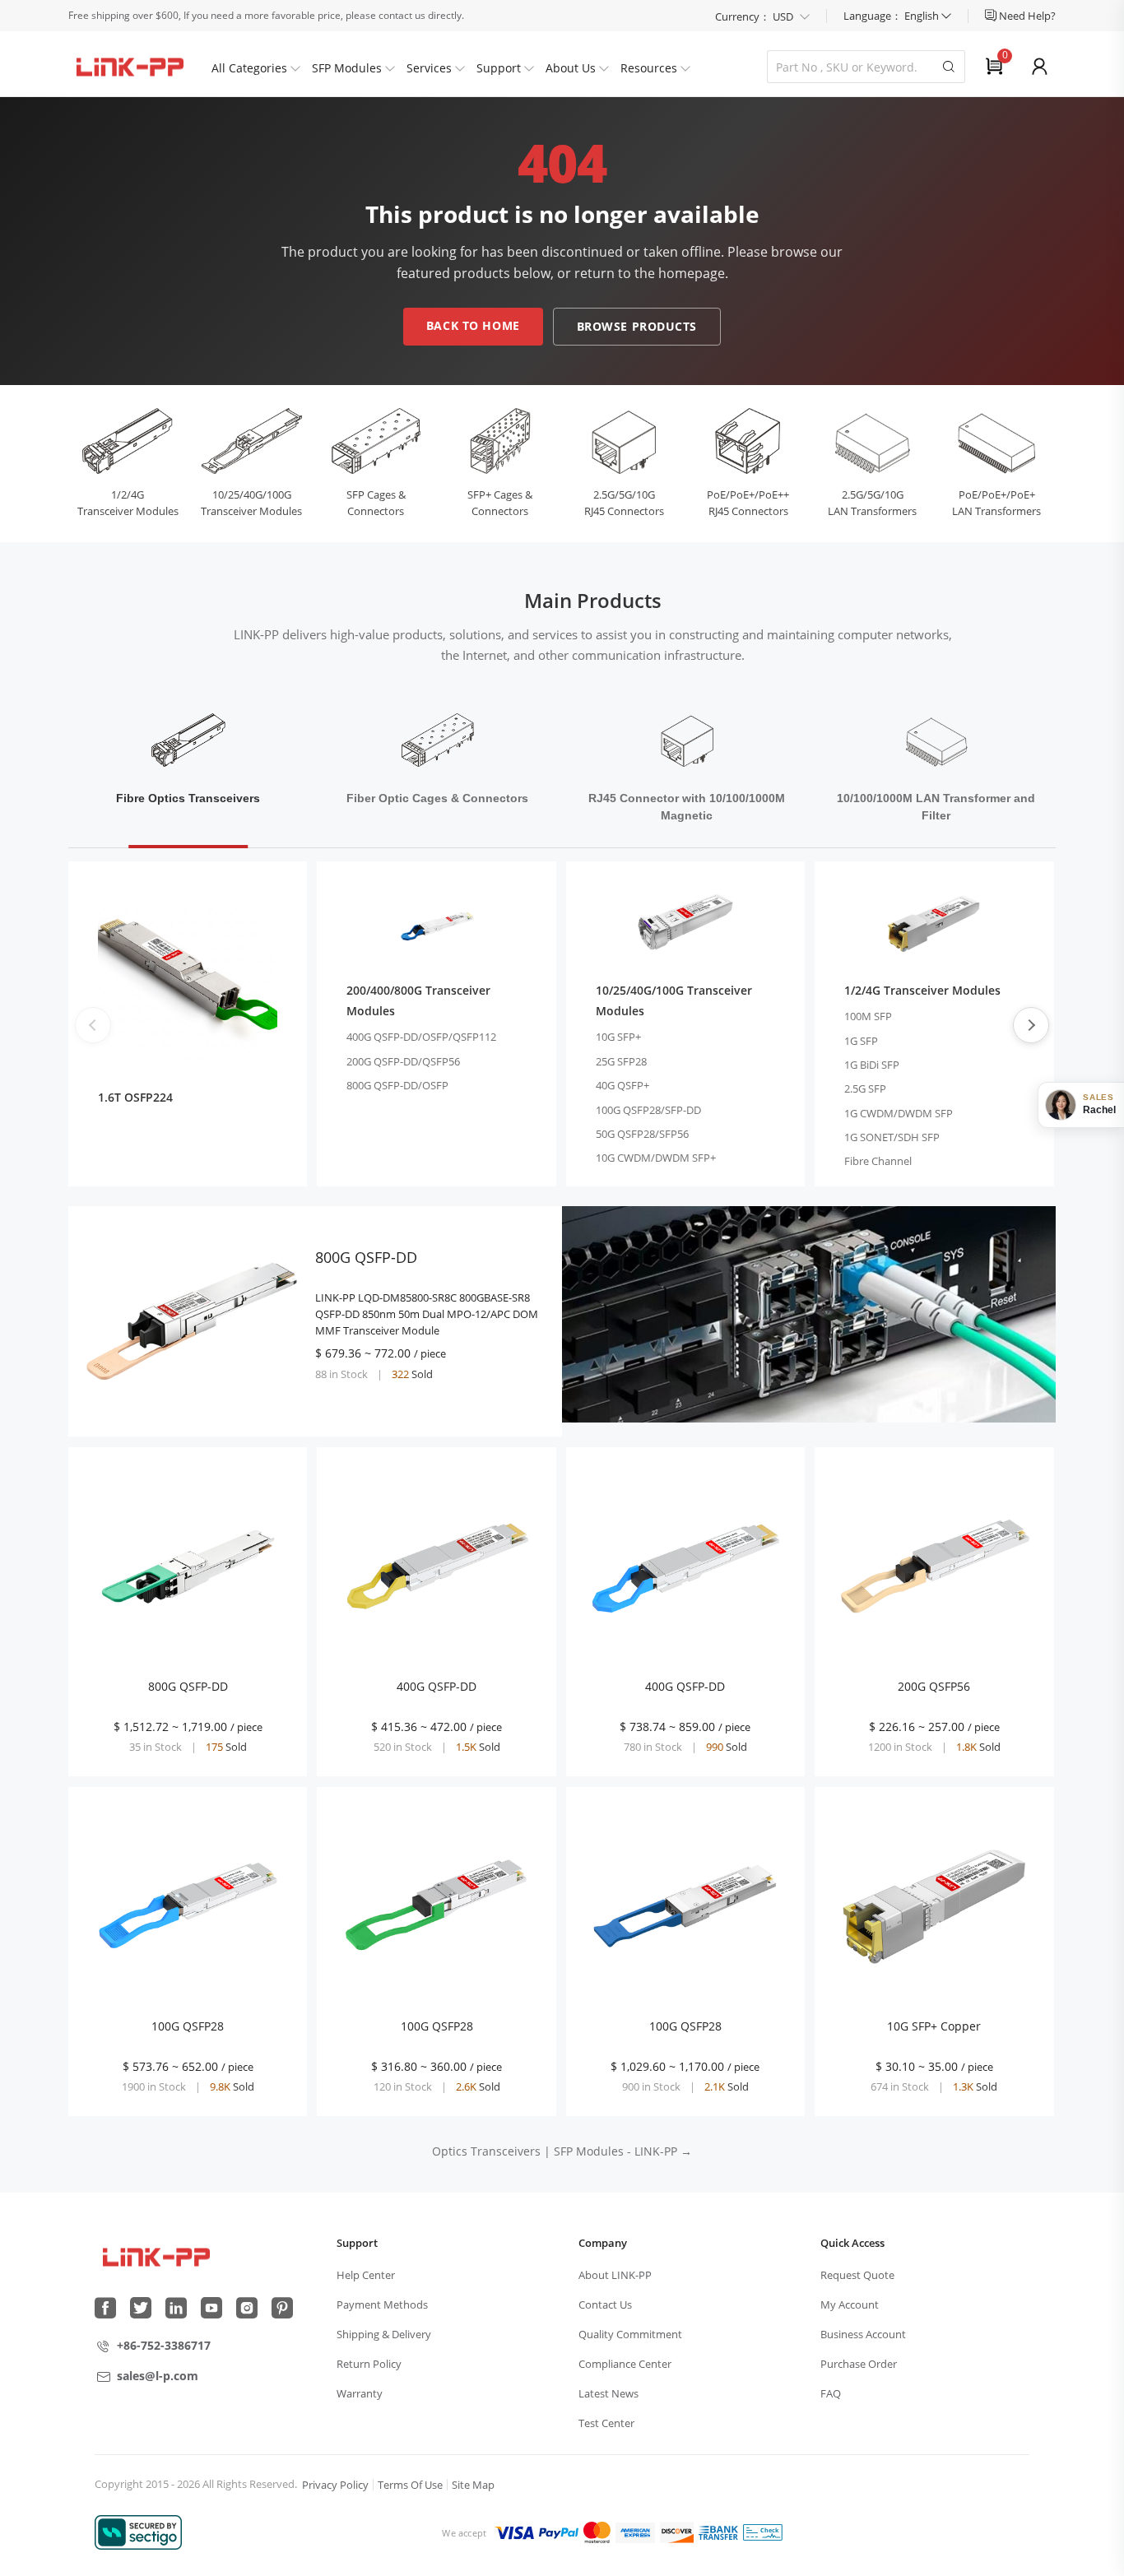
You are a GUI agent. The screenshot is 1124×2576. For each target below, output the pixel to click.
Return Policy (369, 2364)
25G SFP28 (621, 1061)
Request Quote (857, 2275)
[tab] (188, 769)
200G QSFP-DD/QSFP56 (403, 1061)
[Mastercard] (597, 2532)
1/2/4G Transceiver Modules (922, 990)
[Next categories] (1031, 1025)
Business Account (863, 2334)
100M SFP (868, 1016)
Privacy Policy (335, 2485)
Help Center (366, 2275)
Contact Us (605, 2304)
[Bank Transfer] (718, 2532)
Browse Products (637, 326)
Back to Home (473, 325)
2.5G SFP (865, 1088)
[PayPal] (559, 2532)
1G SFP (861, 1041)
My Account (850, 2304)
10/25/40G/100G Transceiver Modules (674, 1000)
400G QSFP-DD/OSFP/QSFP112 (421, 1037)
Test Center (606, 2423)
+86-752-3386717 (164, 2345)
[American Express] (635, 2532)
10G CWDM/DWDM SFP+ (656, 1158)
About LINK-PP (615, 2275)
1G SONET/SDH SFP (892, 1137)
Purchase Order (859, 2364)
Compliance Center (625, 2364)
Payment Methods (382, 2304)
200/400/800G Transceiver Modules (418, 1000)
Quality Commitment (630, 2334)
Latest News (608, 2393)
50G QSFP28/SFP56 (642, 1134)
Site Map (473, 2485)
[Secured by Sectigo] (138, 2532)
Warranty (360, 2393)
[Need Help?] (992, 16)
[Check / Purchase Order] (763, 2532)
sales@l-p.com (158, 2376)
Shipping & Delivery (384, 2334)
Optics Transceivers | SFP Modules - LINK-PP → (562, 2151)
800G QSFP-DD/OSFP (397, 1085)
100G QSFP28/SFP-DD (648, 1110)
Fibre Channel (878, 1161)
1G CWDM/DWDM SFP (899, 1113)
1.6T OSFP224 (135, 1097)
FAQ (831, 2393)
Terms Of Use (410, 2485)
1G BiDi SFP (872, 1065)
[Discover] (676, 2532)
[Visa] (514, 2532)
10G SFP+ (618, 1037)
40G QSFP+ (622, 1085)
